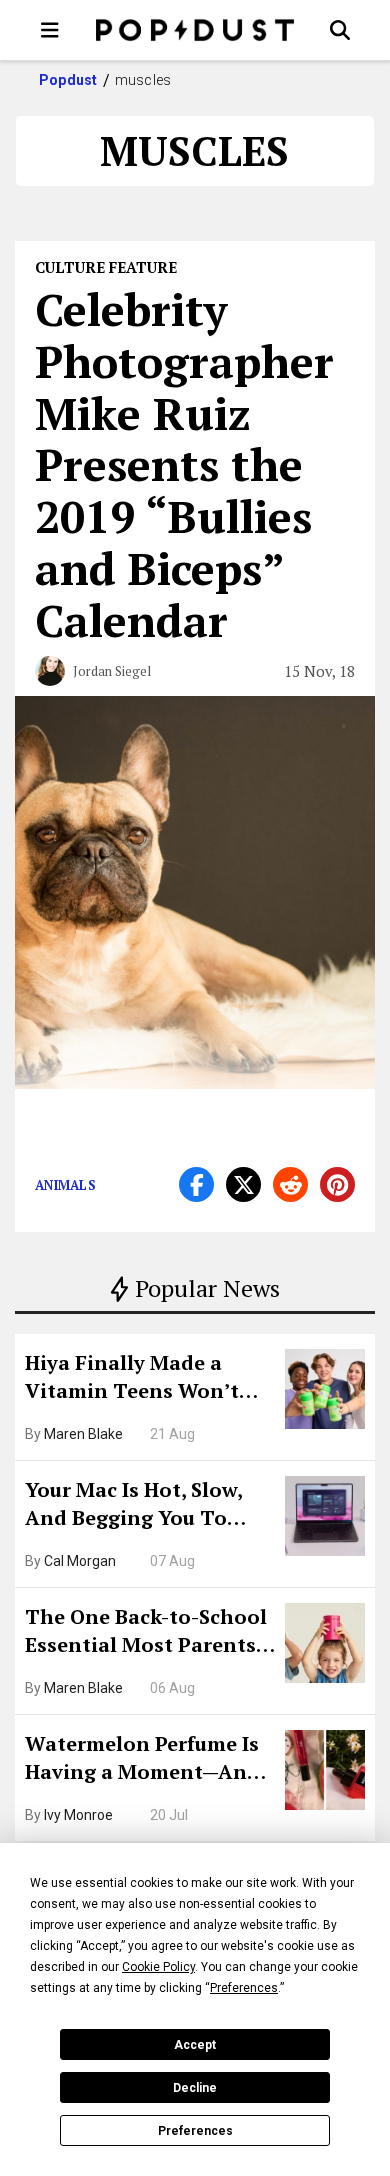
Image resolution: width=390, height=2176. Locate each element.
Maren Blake (83, 1434)
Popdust (68, 80)
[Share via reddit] (290, 1184)
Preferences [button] (244, 1988)
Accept (195, 2045)
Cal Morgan (80, 1561)
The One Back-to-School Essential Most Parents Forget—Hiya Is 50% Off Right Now (146, 1633)
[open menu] (50, 30)
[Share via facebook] (196, 1184)
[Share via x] (243, 1184)
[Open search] (340, 30)
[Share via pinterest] (337, 1184)
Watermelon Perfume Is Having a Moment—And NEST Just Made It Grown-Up (142, 1760)
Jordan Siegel (112, 671)
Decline (195, 2088)
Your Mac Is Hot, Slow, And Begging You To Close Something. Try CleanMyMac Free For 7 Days (140, 1506)
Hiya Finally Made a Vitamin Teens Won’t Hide (132, 1379)
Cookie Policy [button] (158, 1967)
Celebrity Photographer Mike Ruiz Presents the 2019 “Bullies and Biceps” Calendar (184, 464)
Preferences (195, 2131)
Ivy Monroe (78, 1815)
